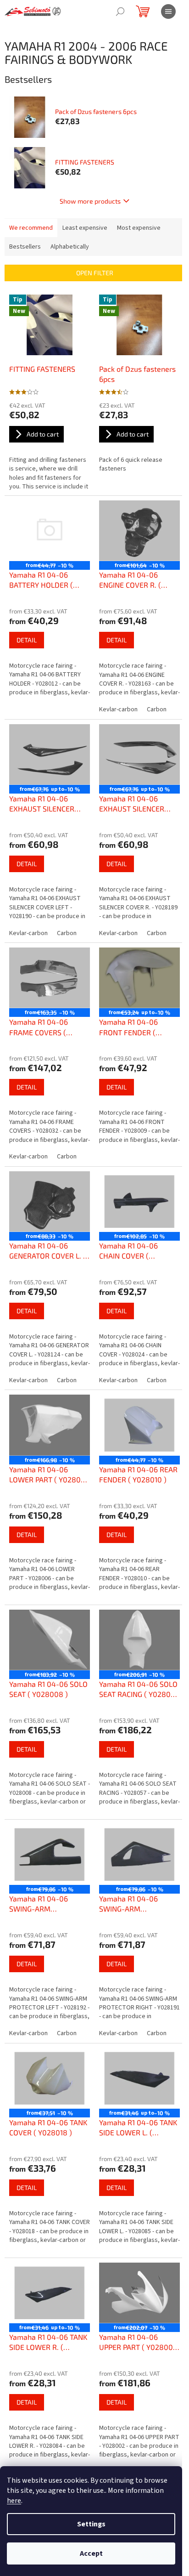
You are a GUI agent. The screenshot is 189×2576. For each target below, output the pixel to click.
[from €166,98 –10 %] (50, 1425)
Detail (27, 640)
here (14, 2501)
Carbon (157, 709)
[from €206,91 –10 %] (139, 1640)
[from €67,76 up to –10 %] (50, 755)
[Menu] (168, 11)
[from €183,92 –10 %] (50, 1640)
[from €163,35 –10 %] (50, 978)
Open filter (95, 273)
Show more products (90, 201)
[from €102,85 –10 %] (139, 1202)
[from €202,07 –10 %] (139, 2293)
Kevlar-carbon (118, 709)
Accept (91, 2553)
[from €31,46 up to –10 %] (139, 2078)
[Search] (120, 11)
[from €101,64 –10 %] (139, 531)
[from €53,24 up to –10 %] (139, 978)
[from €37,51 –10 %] (50, 2078)
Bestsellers (25, 247)
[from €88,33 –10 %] (50, 1202)
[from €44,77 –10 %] (50, 531)
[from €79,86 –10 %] (50, 1855)
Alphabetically (70, 247)
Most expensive (139, 228)
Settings (91, 2524)
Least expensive (85, 228)
